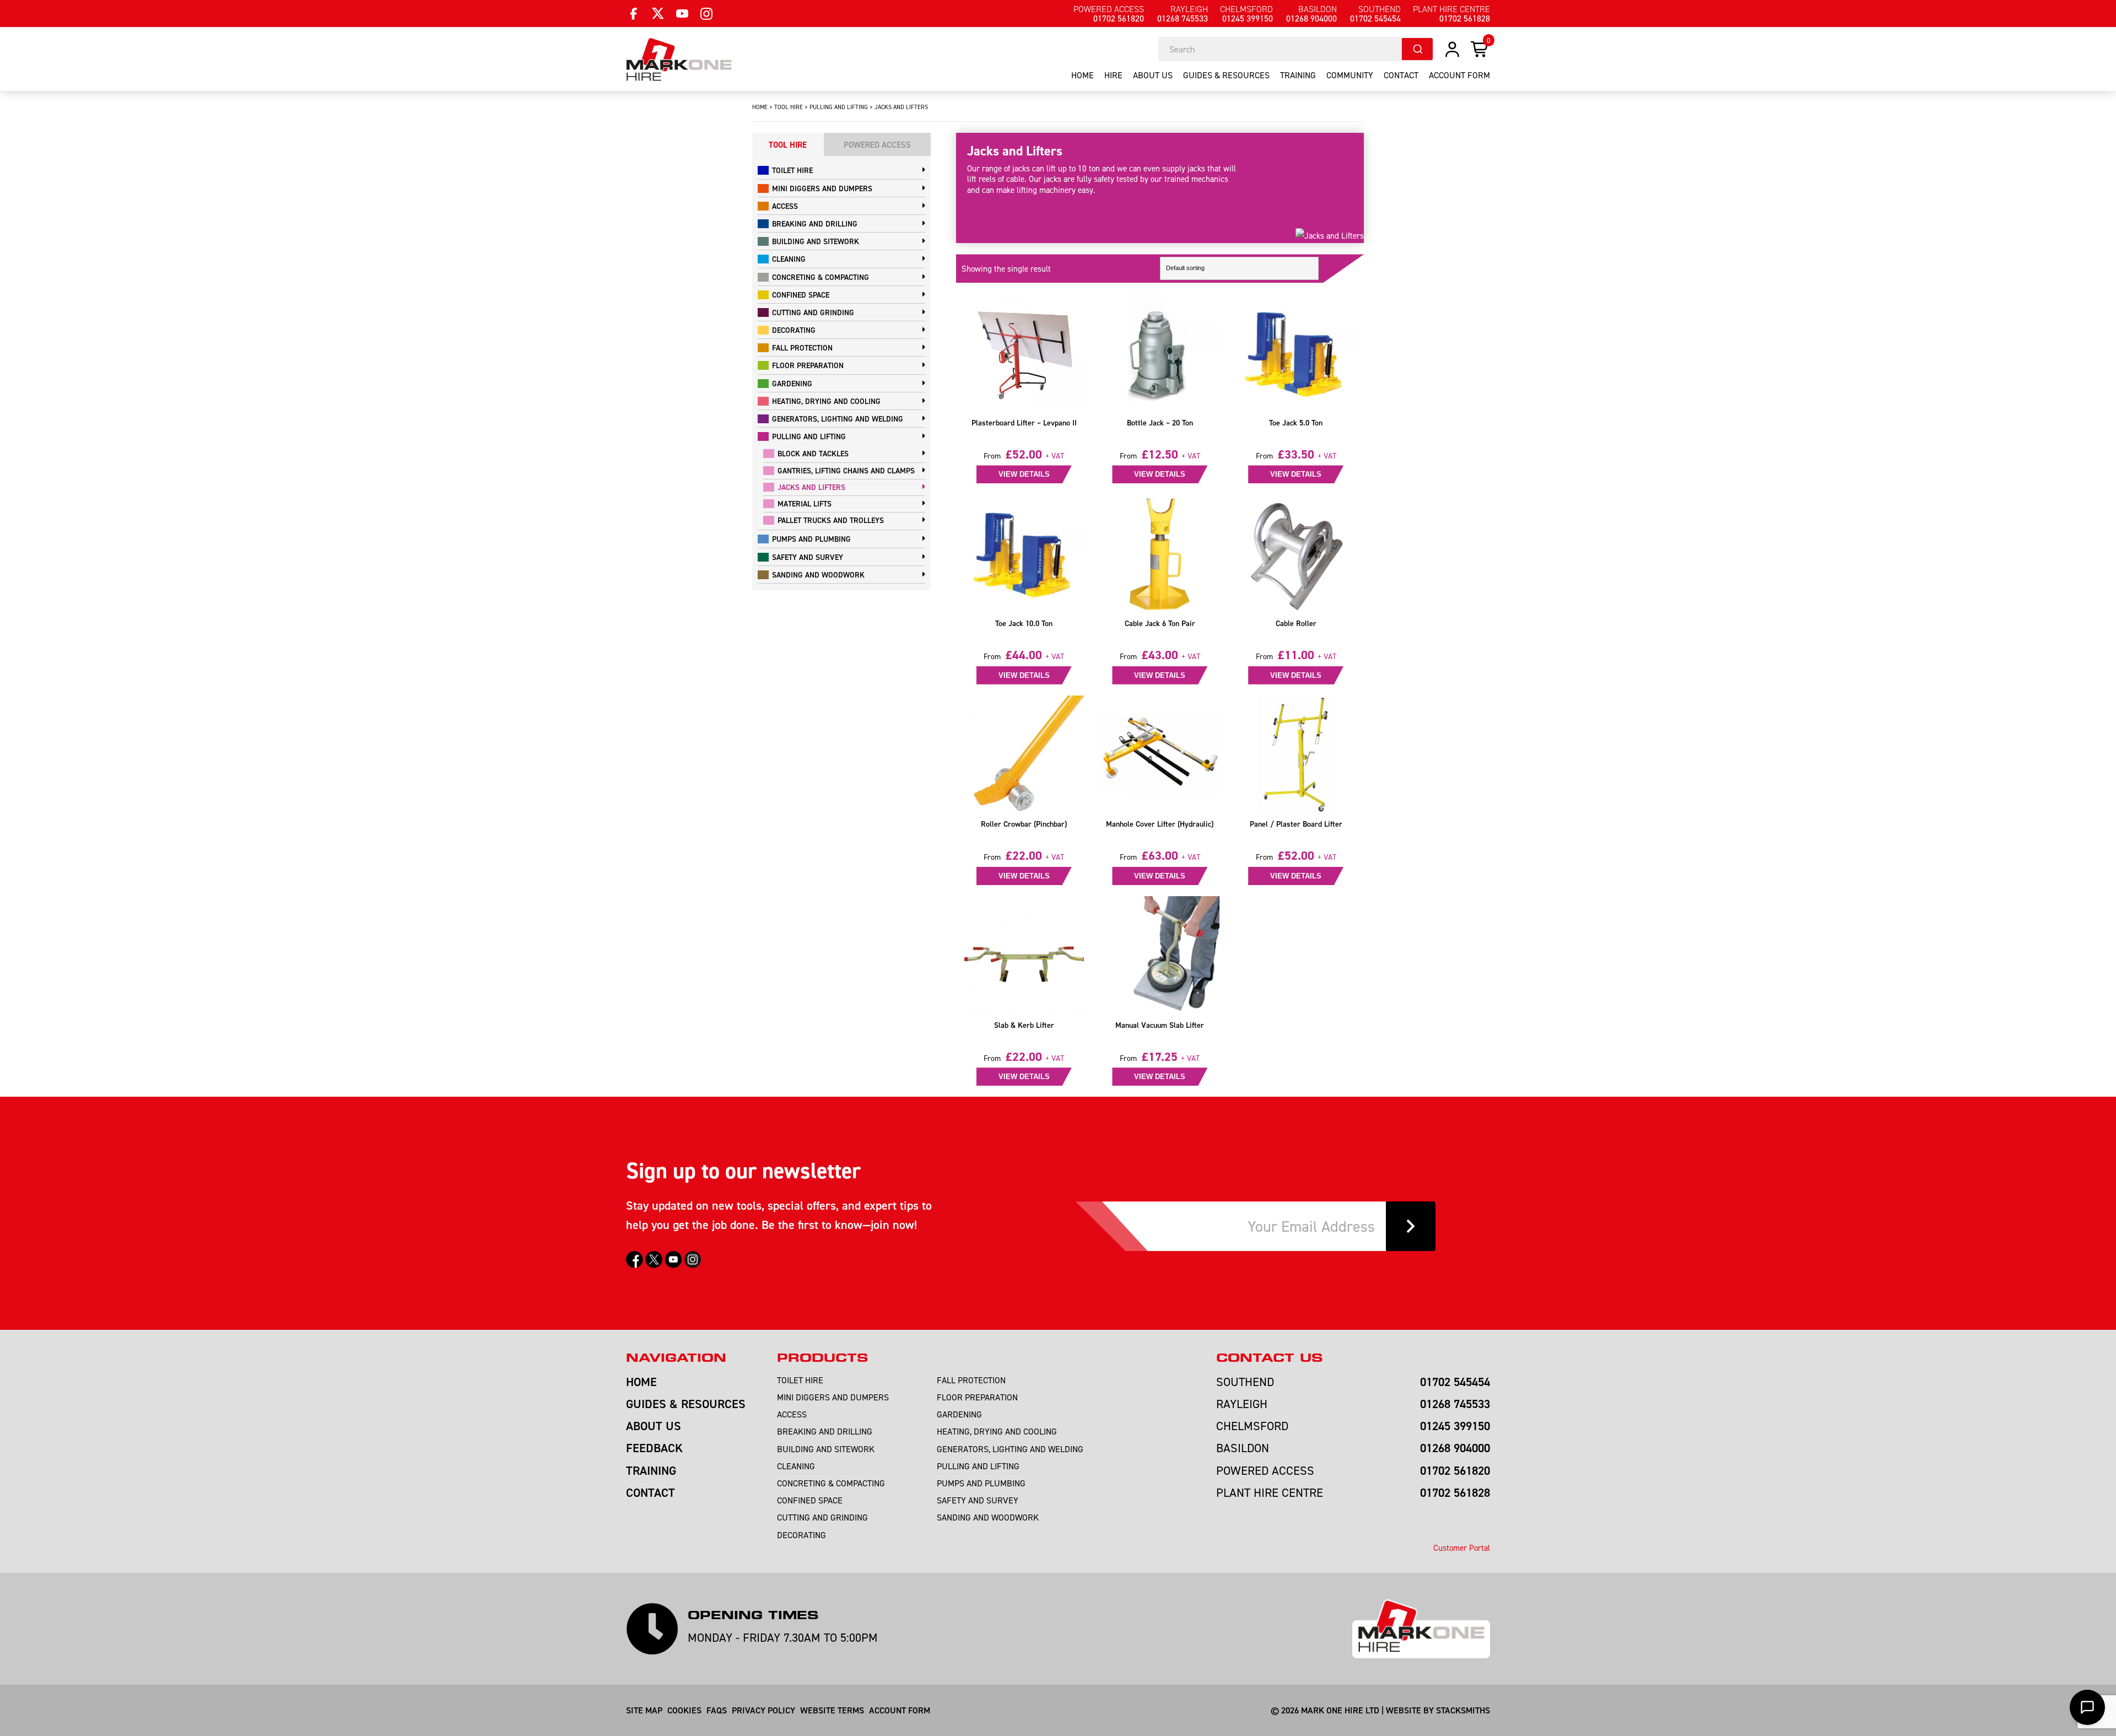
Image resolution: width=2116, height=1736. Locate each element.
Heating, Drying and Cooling (826, 401)
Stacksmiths (1463, 1710)
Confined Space (801, 295)
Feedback (654, 1448)
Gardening (792, 384)
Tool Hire (789, 107)
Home (1083, 75)
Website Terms (832, 1710)
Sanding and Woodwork (818, 575)
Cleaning (789, 259)
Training (1298, 75)
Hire (1113, 75)
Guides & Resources (1226, 75)
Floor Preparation (808, 365)
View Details (1024, 474)
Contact (1401, 75)
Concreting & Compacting (821, 277)
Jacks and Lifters (811, 487)
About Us (1153, 75)
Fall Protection (802, 348)
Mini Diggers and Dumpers (822, 188)
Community (1350, 75)
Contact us (1269, 1358)
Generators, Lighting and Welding (838, 419)
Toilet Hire (792, 170)
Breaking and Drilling (815, 224)
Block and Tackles (813, 454)
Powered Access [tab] (877, 145)
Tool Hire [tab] (788, 145)
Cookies (684, 1710)
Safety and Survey (808, 557)
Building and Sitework (816, 241)
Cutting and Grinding (813, 312)
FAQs (717, 1710)
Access (785, 206)
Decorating (794, 330)
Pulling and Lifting (839, 107)
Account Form (900, 1710)
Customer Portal (1462, 1548)
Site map (644, 1710)
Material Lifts (805, 504)
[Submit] (1417, 49)
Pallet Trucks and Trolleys (831, 520)
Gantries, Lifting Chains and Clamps (846, 471)
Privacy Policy (763, 1710)
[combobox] (1296, 49)
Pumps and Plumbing (811, 539)
